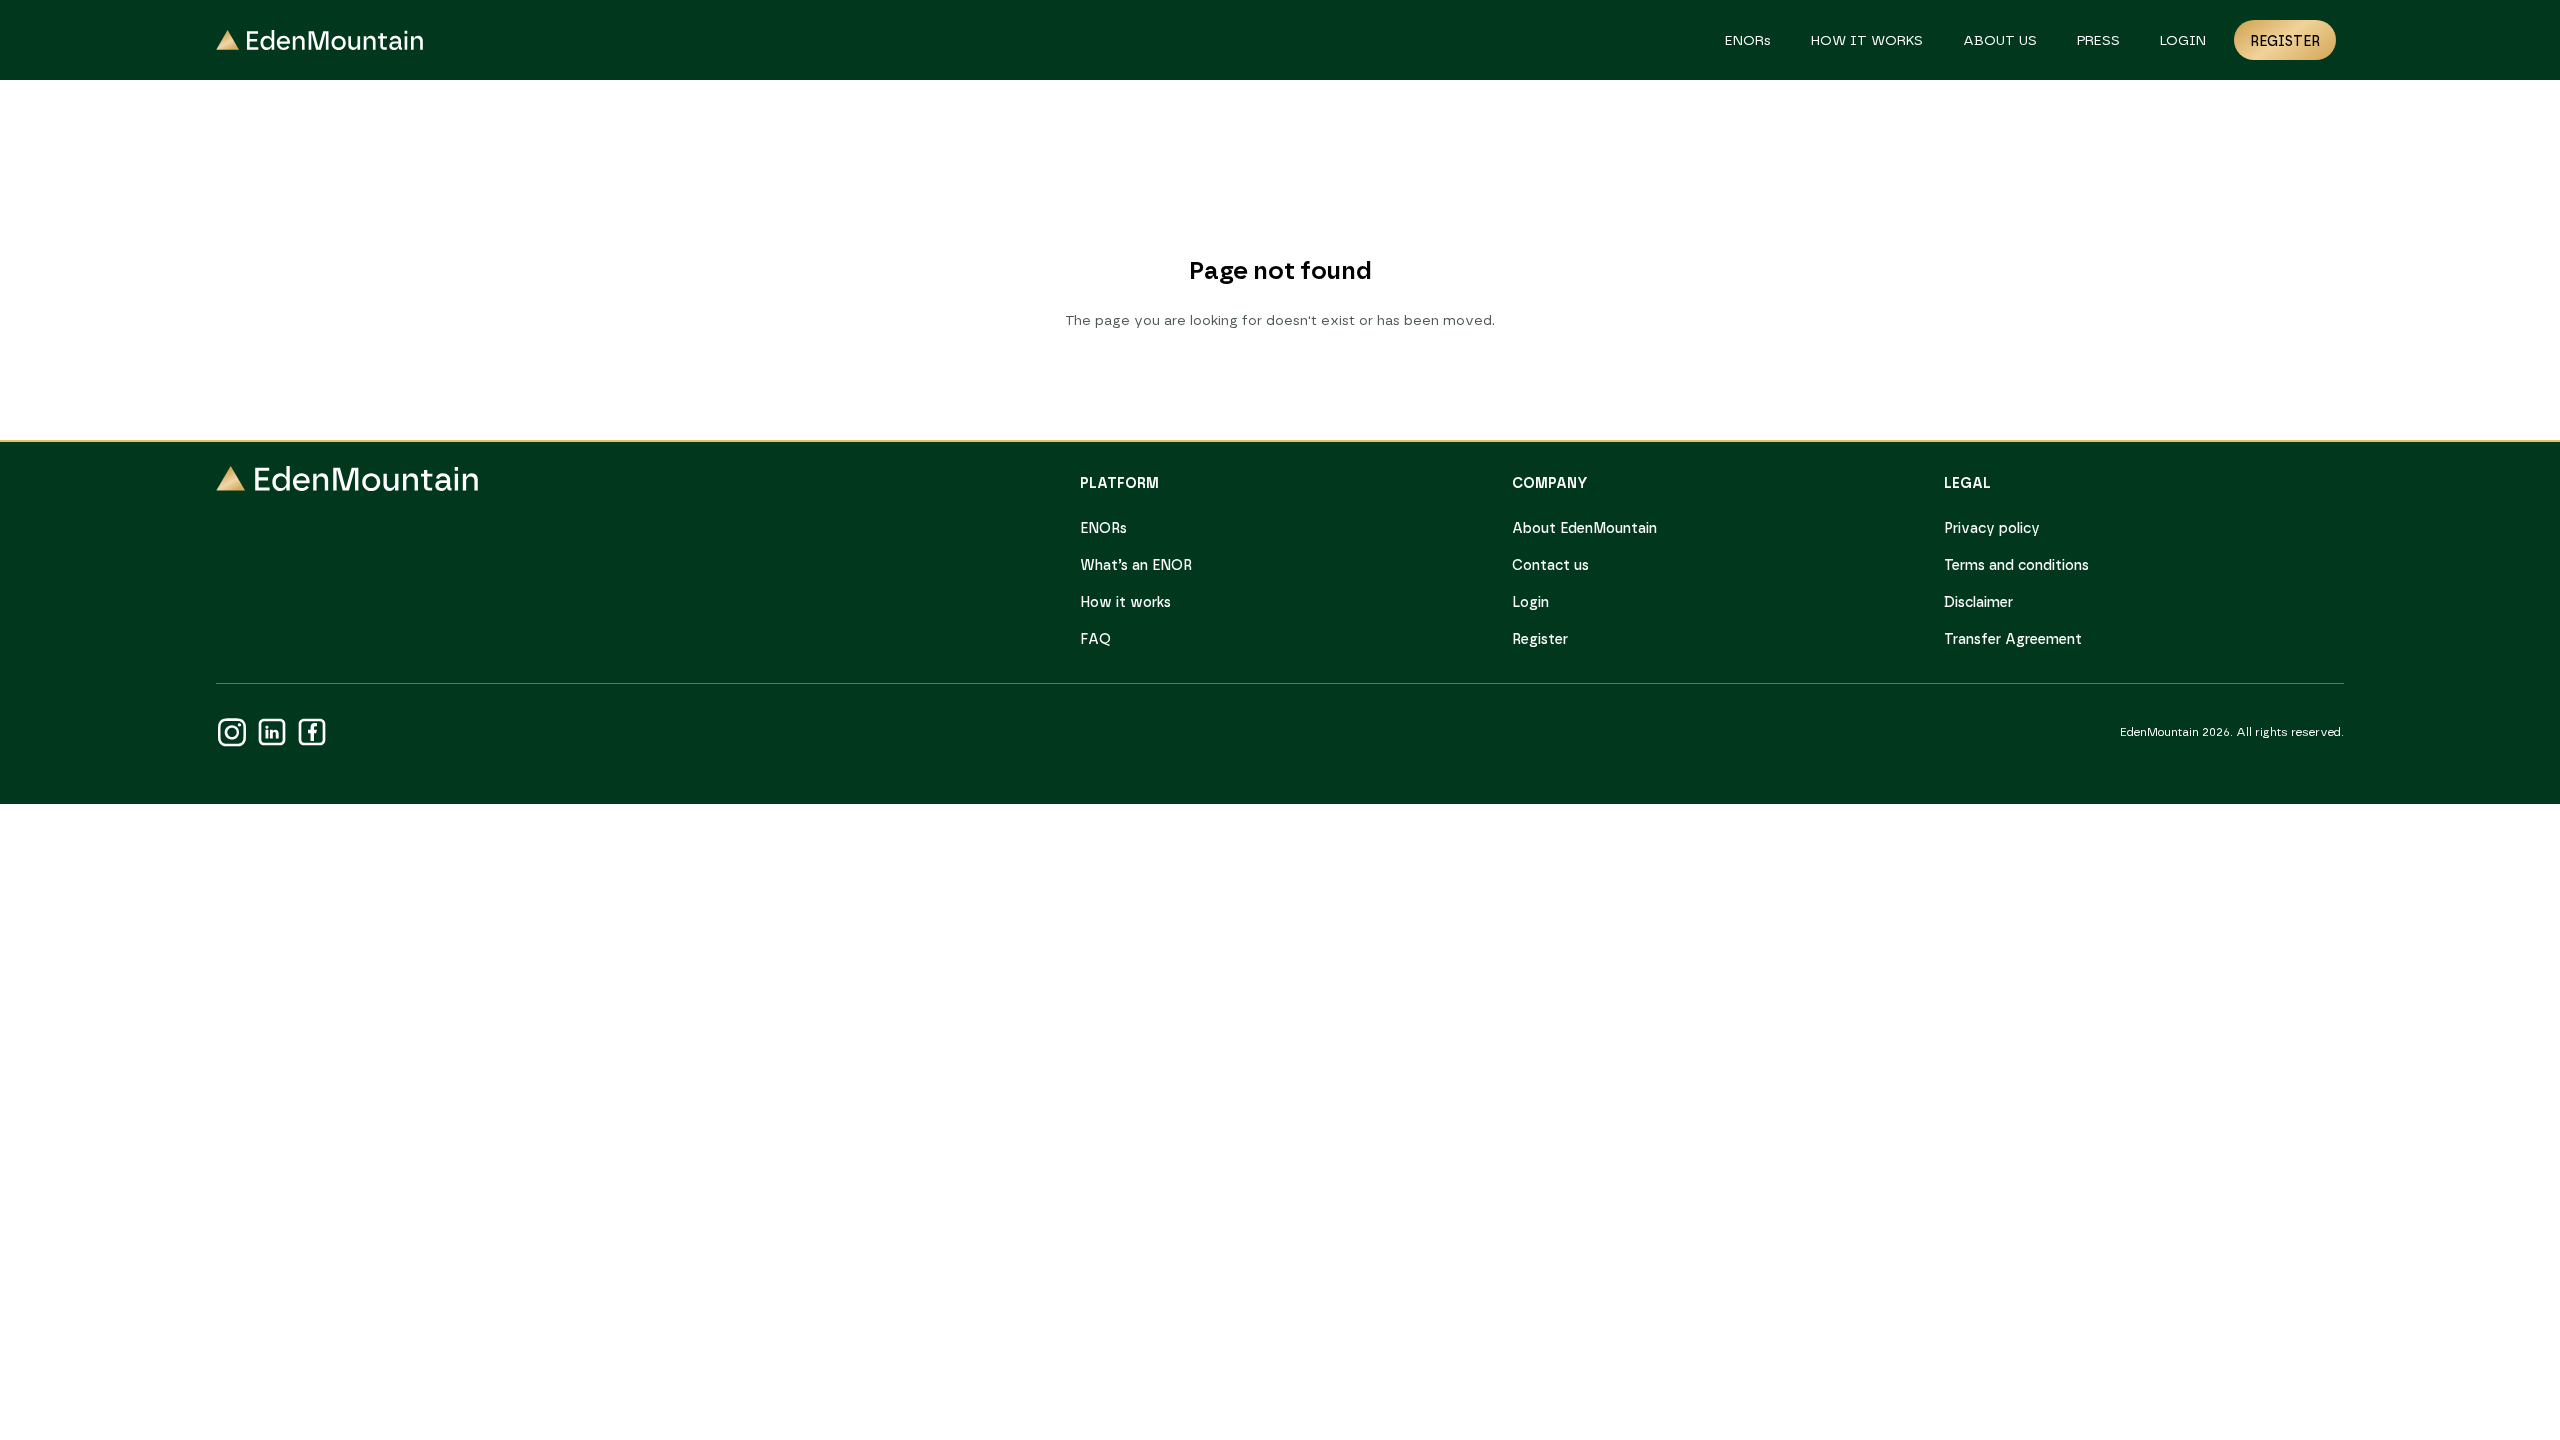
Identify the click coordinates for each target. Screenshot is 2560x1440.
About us (2000, 41)
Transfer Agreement (2013, 640)
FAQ (1095, 640)
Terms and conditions (2016, 566)
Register (2285, 42)
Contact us (1550, 566)
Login (2183, 41)
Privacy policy (1992, 529)
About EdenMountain (1584, 529)
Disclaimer (1978, 603)
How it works (1867, 41)
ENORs (1748, 41)
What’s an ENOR (1136, 566)
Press (2098, 41)
